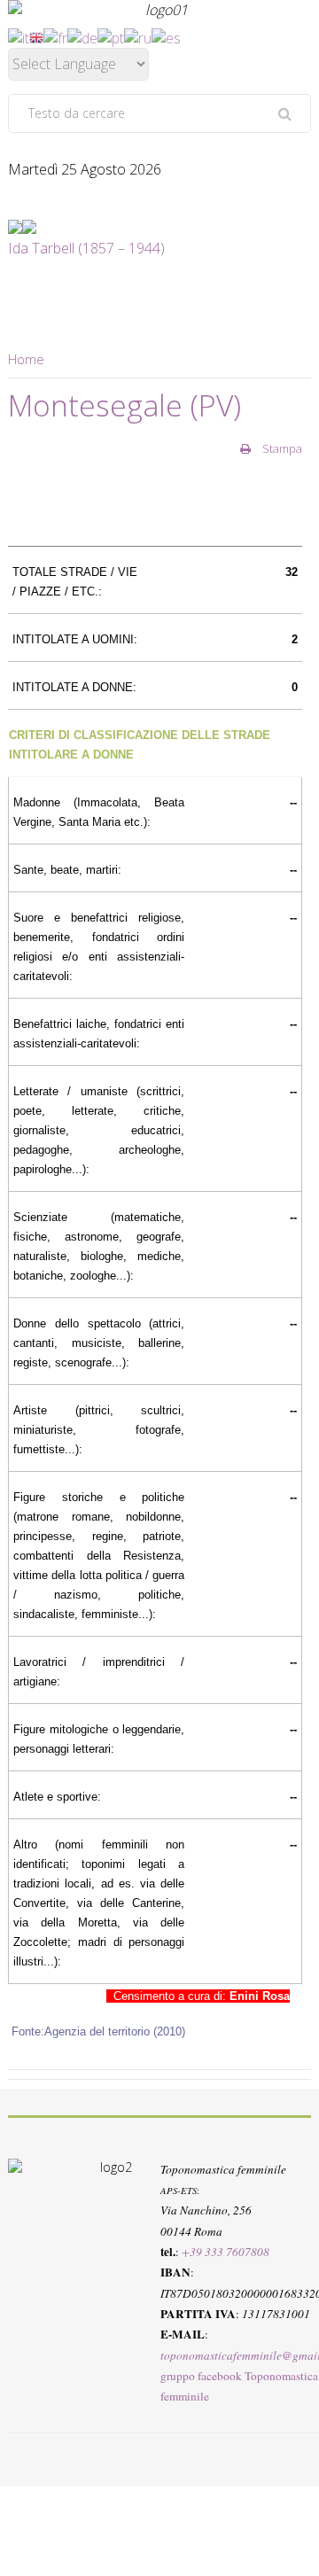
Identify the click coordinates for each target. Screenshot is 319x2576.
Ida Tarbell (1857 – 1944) (86, 248)
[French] (55, 36)
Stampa (281, 448)
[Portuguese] (111, 36)
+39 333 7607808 (226, 2252)
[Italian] (19, 36)
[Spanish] (166, 36)
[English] (36, 36)
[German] (82, 36)
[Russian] (138, 36)
